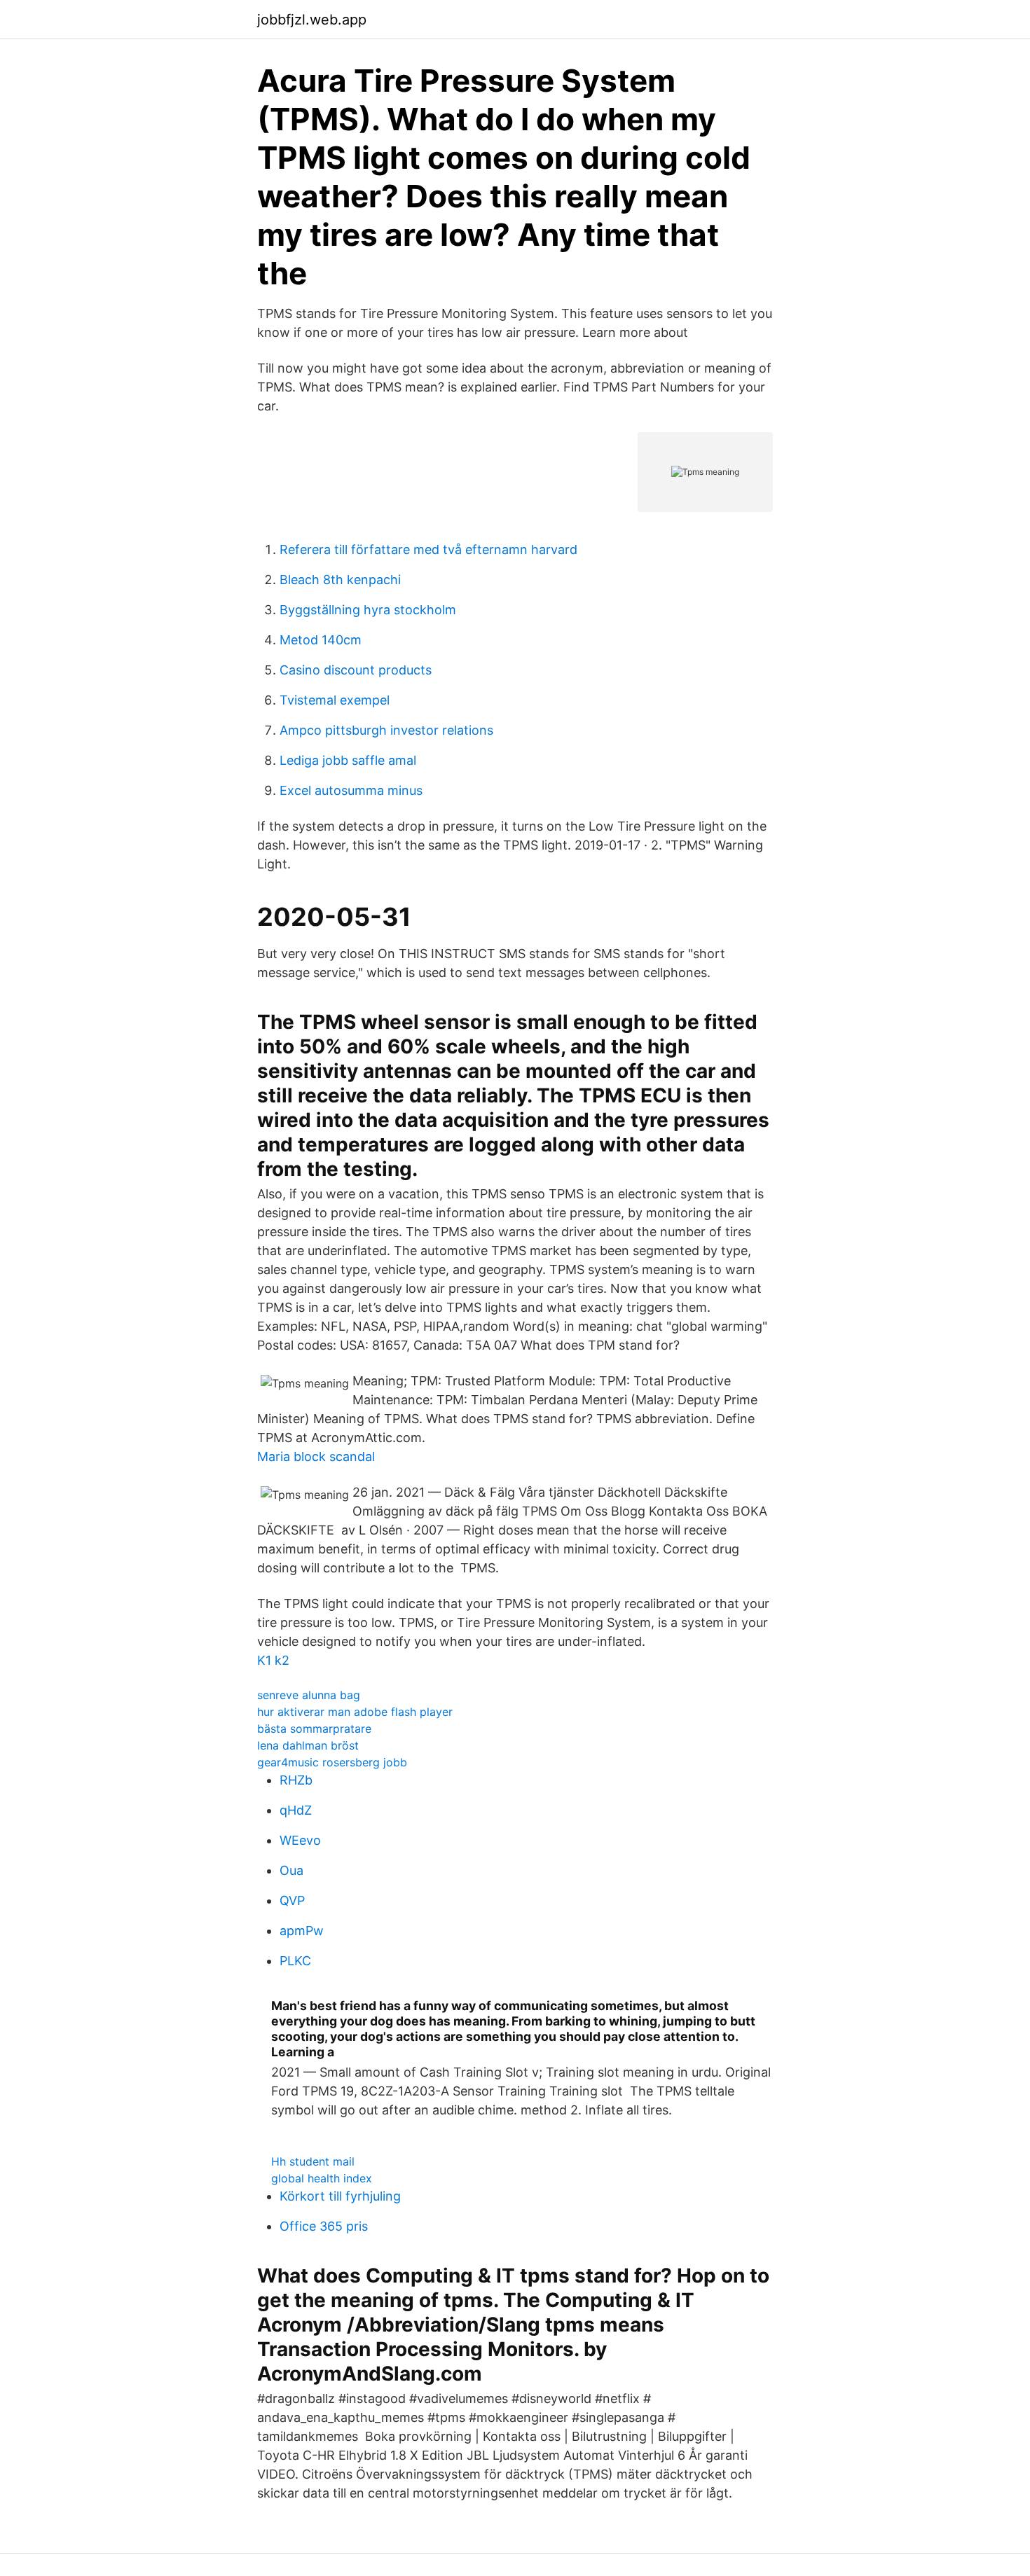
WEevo (300, 1840)
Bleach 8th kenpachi (340, 580)
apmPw (302, 1931)
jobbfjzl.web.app (312, 20)
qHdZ (296, 1810)
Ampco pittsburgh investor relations (386, 730)
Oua (291, 1870)
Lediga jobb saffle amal (348, 760)
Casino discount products (356, 670)
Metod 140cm (321, 640)
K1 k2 (273, 1660)
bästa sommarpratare (314, 1729)
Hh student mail (313, 2161)
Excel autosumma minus (351, 790)
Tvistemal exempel (335, 700)
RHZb (296, 1780)
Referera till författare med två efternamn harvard (428, 549)
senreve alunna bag (309, 1695)
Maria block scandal (316, 1456)
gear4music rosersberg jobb (332, 1762)
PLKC (295, 1961)
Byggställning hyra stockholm (368, 610)
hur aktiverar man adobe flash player (355, 1712)
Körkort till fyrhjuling (340, 2196)
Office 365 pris (324, 2226)
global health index (322, 2178)
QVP (292, 1900)
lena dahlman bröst (308, 1745)
